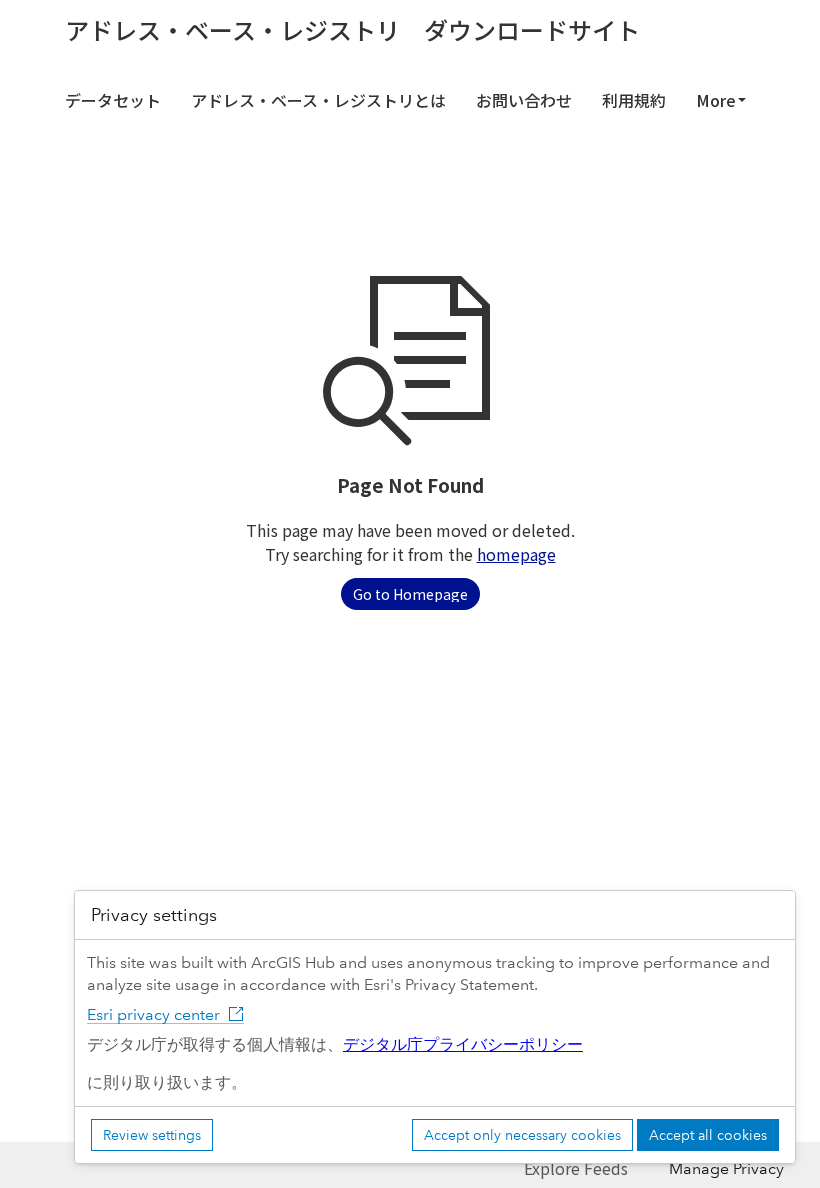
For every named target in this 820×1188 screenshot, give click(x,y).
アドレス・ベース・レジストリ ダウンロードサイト (352, 30)
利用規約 (634, 100)
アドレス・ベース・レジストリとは (318, 100)
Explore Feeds (576, 1168)
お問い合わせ (524, 100)
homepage (516, 554)
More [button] (716, 100)
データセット (113, 100)
